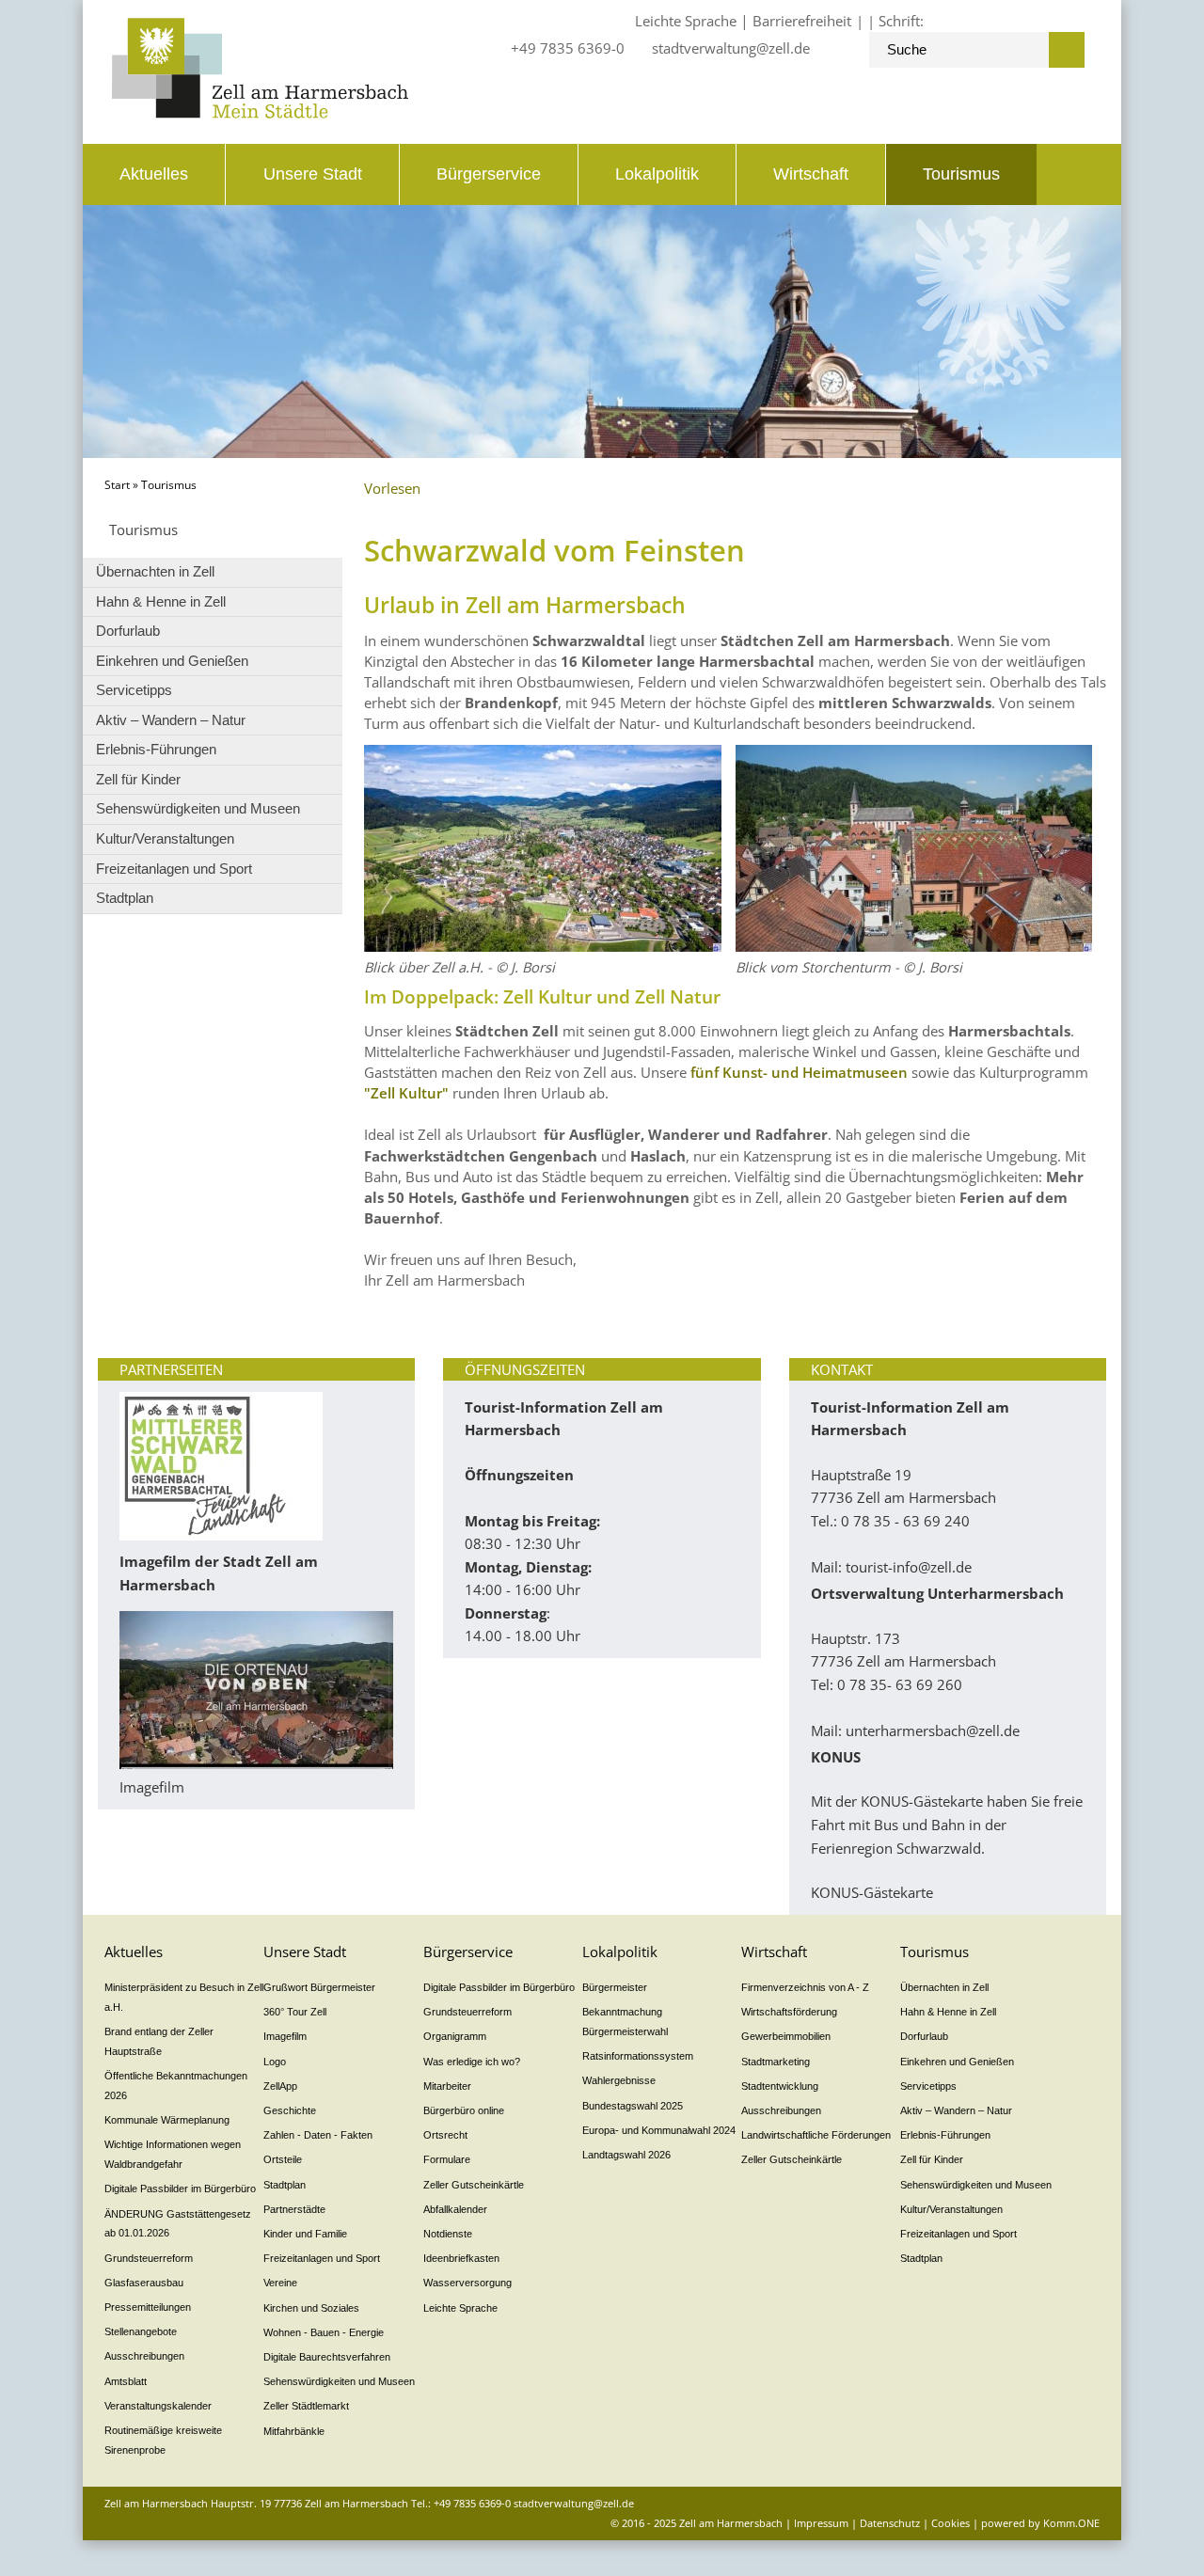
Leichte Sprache (686, 21)
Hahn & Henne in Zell (161, 601)
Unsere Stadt (313, 174)
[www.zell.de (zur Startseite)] (260, 113)
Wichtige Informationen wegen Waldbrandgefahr (173, 2154)
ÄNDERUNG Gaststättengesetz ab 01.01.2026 (178, 2224)
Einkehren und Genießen (172, 661)
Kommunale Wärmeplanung (167, 2120)
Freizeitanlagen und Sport (174, 869)
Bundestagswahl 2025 (633, 2106)
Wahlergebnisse (619, 2080)
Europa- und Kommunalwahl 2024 (659, 2130)
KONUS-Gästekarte (872, 1892)
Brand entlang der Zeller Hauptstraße (159, 2041)
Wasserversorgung (467, 2283)
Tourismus (961, 174)
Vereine (280, 2283)
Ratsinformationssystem (638, 2056)
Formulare (447, 2159)
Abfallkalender (455, 2209)
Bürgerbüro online (464, 2110)
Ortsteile (283, 2159)
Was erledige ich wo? (472, 2062)
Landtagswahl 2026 (626, 2155)
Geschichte (290, 2110)
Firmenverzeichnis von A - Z (805, 1987)
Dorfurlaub (128, 631)
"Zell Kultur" (406, 1093)
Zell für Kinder (138, 779)
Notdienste (448, 2234)
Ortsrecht (445, 2135)
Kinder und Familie (305, 2234)
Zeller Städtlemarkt (306, 2406)
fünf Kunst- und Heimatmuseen (799, 1072)
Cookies (951, 2523)
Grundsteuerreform (149, 2258)
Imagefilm (285, 2036)
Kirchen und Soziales (311, 2308)
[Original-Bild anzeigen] (914, 946)
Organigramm (455, 2036)
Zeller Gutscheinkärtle (474, 2185)
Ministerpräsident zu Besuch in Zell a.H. (184, 1997)
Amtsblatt (126, 2381)
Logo (275, 2062)
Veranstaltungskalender (158, 2406)
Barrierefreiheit (802, 21)
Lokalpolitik (657, 174)
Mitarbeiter (447, 2086)
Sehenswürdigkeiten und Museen (198, 808)
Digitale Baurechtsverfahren (327, 2357)
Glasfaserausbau (144, 2283)
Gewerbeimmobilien (786, 2036)
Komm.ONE (1071, 2523)
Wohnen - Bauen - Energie (324, 2332)
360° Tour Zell (295, 2012)
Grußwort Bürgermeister (319, 1987)
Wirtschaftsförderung (789, 2012)
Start (117, 485)
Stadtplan (125, 898)
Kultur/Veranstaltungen (165, 838)
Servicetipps (134, 690)
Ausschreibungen (144, 2356)
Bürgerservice (489, 174)
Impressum (821, 2523)
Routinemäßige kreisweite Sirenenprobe (163, 2440)
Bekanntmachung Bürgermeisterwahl (625, 2022)
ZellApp (280, 2086)
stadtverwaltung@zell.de (731, 48)
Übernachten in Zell (155, 571)
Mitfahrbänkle (294, 2431)
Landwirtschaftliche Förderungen (816, 2135)
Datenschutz (890, 2523)
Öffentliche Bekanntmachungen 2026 (176, 2086)
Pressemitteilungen (148, 2307)
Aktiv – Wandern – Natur (171, 720)
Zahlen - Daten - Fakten (318, 2135)
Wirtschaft (811, 174)
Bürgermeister (615, 1987)
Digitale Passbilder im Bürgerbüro (180, 2189)
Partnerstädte (294, 2209)
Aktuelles (154, 174)
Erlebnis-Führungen (156, 749)
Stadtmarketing (776, 2062)
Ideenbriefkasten (461, 2258)
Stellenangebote (141, 2331)
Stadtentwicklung (780, 2086)
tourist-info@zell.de (909, 1567)
